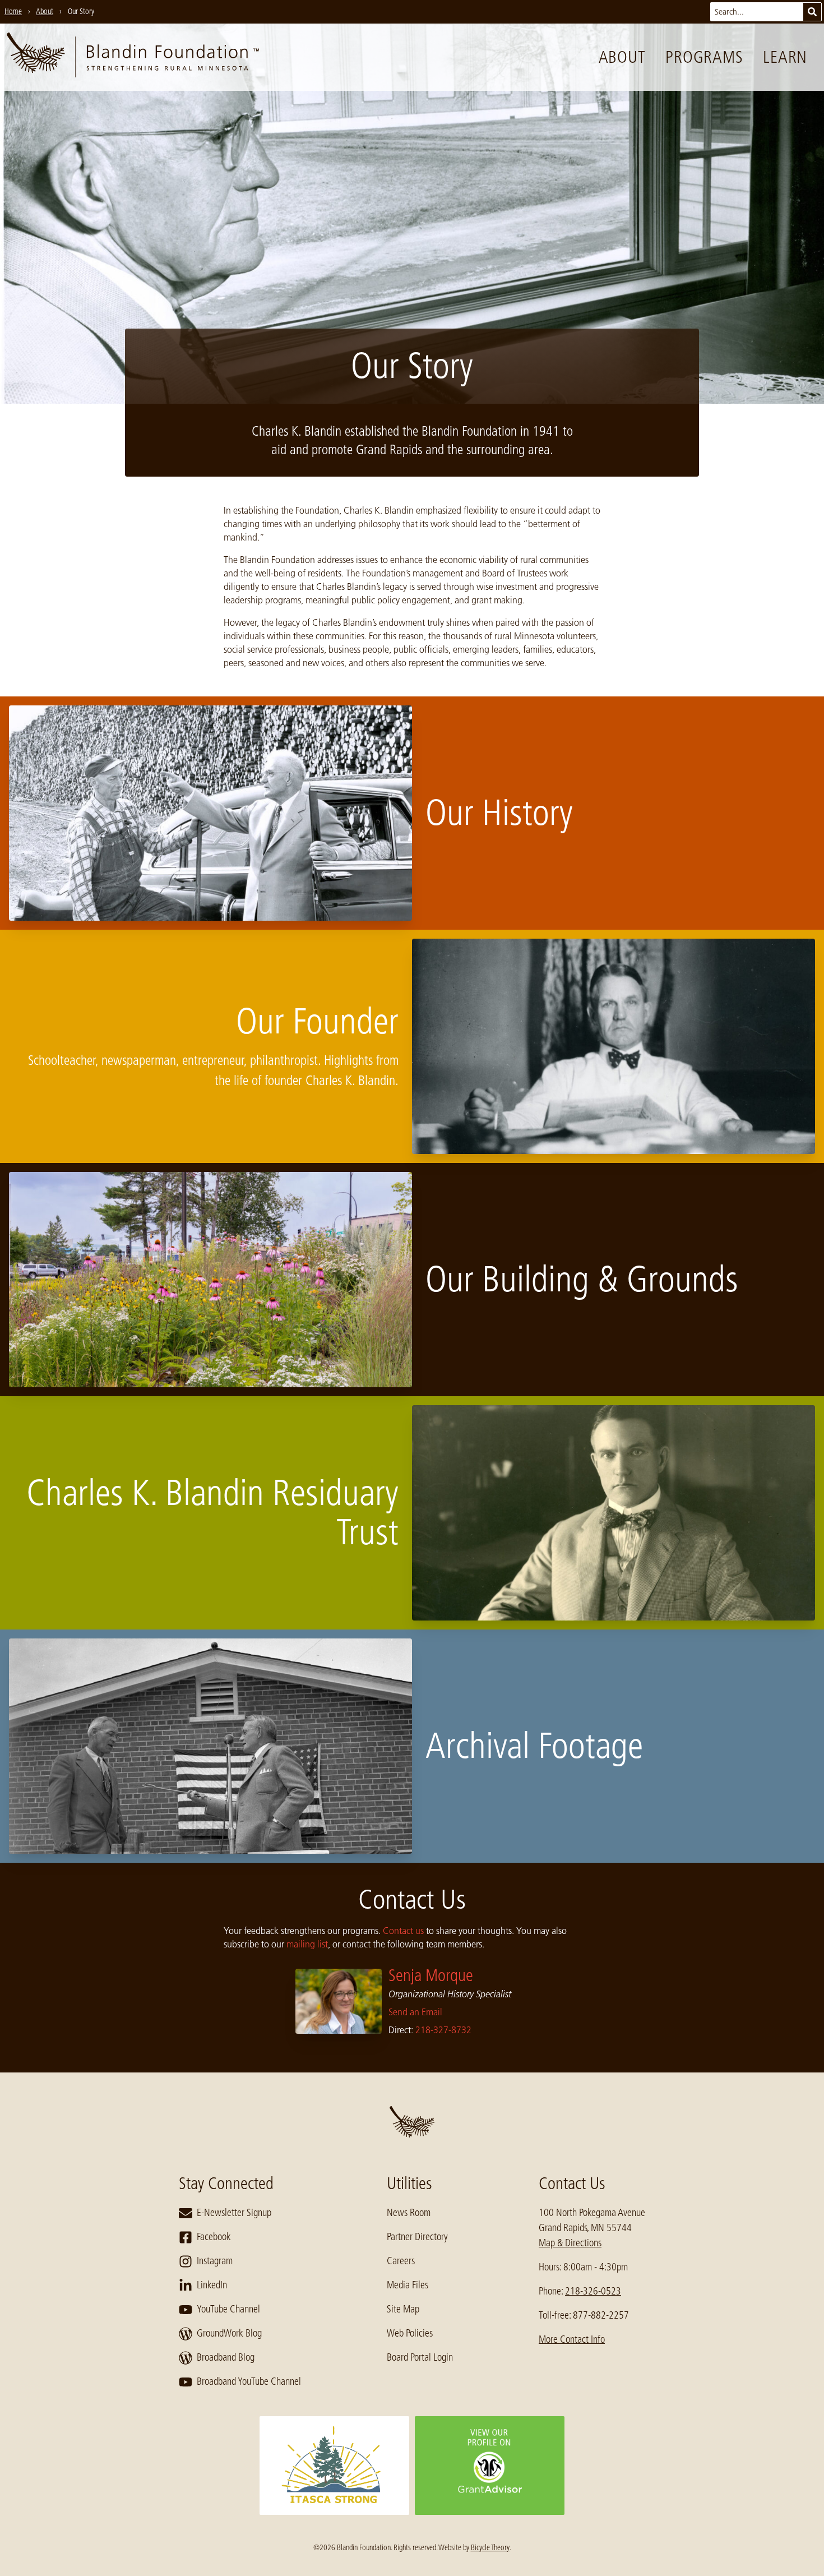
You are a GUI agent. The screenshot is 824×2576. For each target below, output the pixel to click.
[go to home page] (133, 57)
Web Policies (410, 2333)
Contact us (403, 1931)
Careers (401, 2261)
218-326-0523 (593, 2291)
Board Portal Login (420, 2357)
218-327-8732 (443, 2030)
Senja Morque (431, 1975)
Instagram (215, 2261)
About (622, 57)
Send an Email (415, 2012)
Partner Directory (417, 2237)
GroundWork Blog (229, 2333)
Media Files (408, 2285)
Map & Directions (570, 2243)
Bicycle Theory (490, 2547)
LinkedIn (212, 2285)
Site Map (403, 2309)
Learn (785, 57)
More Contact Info (572, 2339)
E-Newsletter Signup (234, 2213)
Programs (704, 57)
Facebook (214, 2237)
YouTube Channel (228, 2309)
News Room (409, 2213)
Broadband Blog (226, 2357)
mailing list (307, 1944)
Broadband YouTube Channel (249, 2381)
